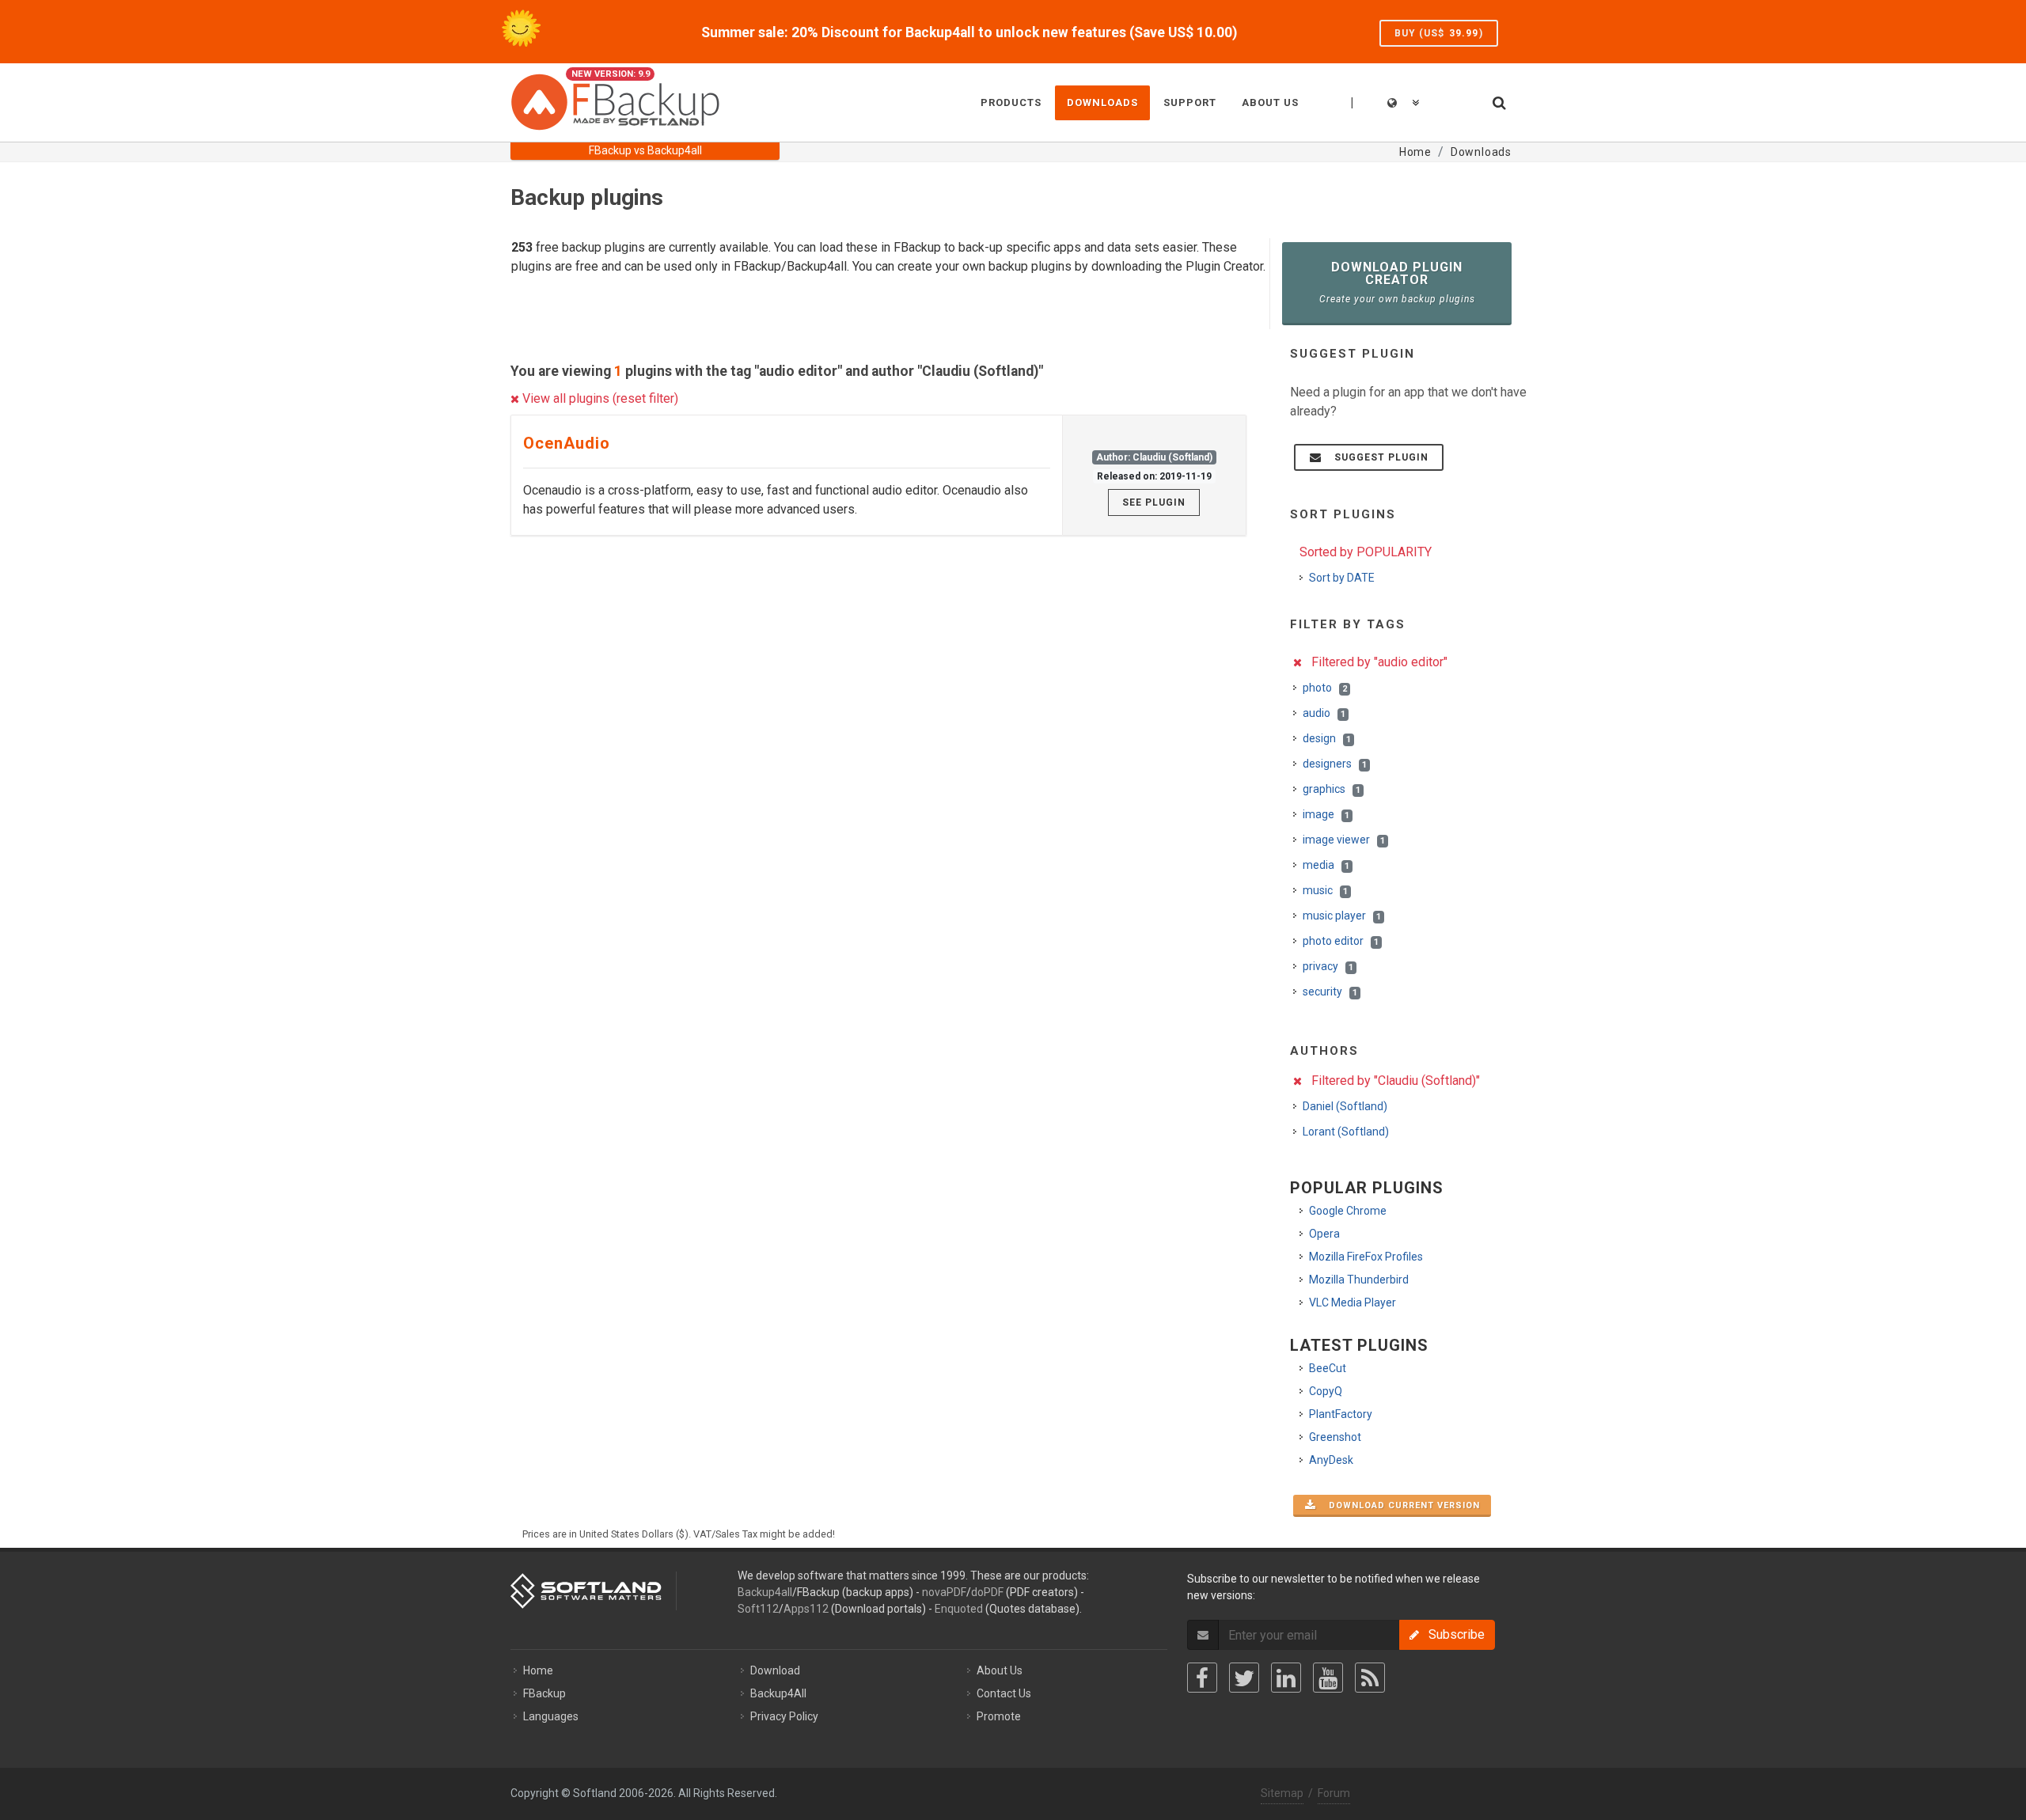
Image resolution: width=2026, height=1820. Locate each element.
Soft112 (758, 1609)
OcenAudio (567, 443)
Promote (999, 1716)
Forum (1334, 1793)
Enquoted (959, 1609)
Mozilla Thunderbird (1359, 1280)
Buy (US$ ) (1439, 33)
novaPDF (944, 1592)
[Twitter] (1244, 1678)
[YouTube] (1328, 1678)
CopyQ (1326, 1391)
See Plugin (1154, 502)
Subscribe (1452, 1634)
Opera (1324, 1234)
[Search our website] (1498, 100)
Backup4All (778, 1693)
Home (538, 1670)
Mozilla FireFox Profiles (1366, 1257)
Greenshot (1335, 1437)
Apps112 (806, 1609)
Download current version (1400, 1505)
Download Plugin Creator (1397, 282)
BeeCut (1328, 1368)
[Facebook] (1202, 1678)
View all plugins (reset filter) (599, 398)
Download (775, 1670)
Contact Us (1004, 1693)
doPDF (987, 1592)
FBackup (544, 1693)
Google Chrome (1348, 1211)
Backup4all (765, 1592)
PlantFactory (1341, 1414)
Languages (551, 1716)
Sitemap (1282, 1793)
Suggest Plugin (1377, 457)
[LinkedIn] (1286, 1678)
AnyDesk (1331, 1460)
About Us (1000, 1670)
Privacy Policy (784, 1716)
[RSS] (1370, 1678)
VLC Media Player (1353, 1302)
